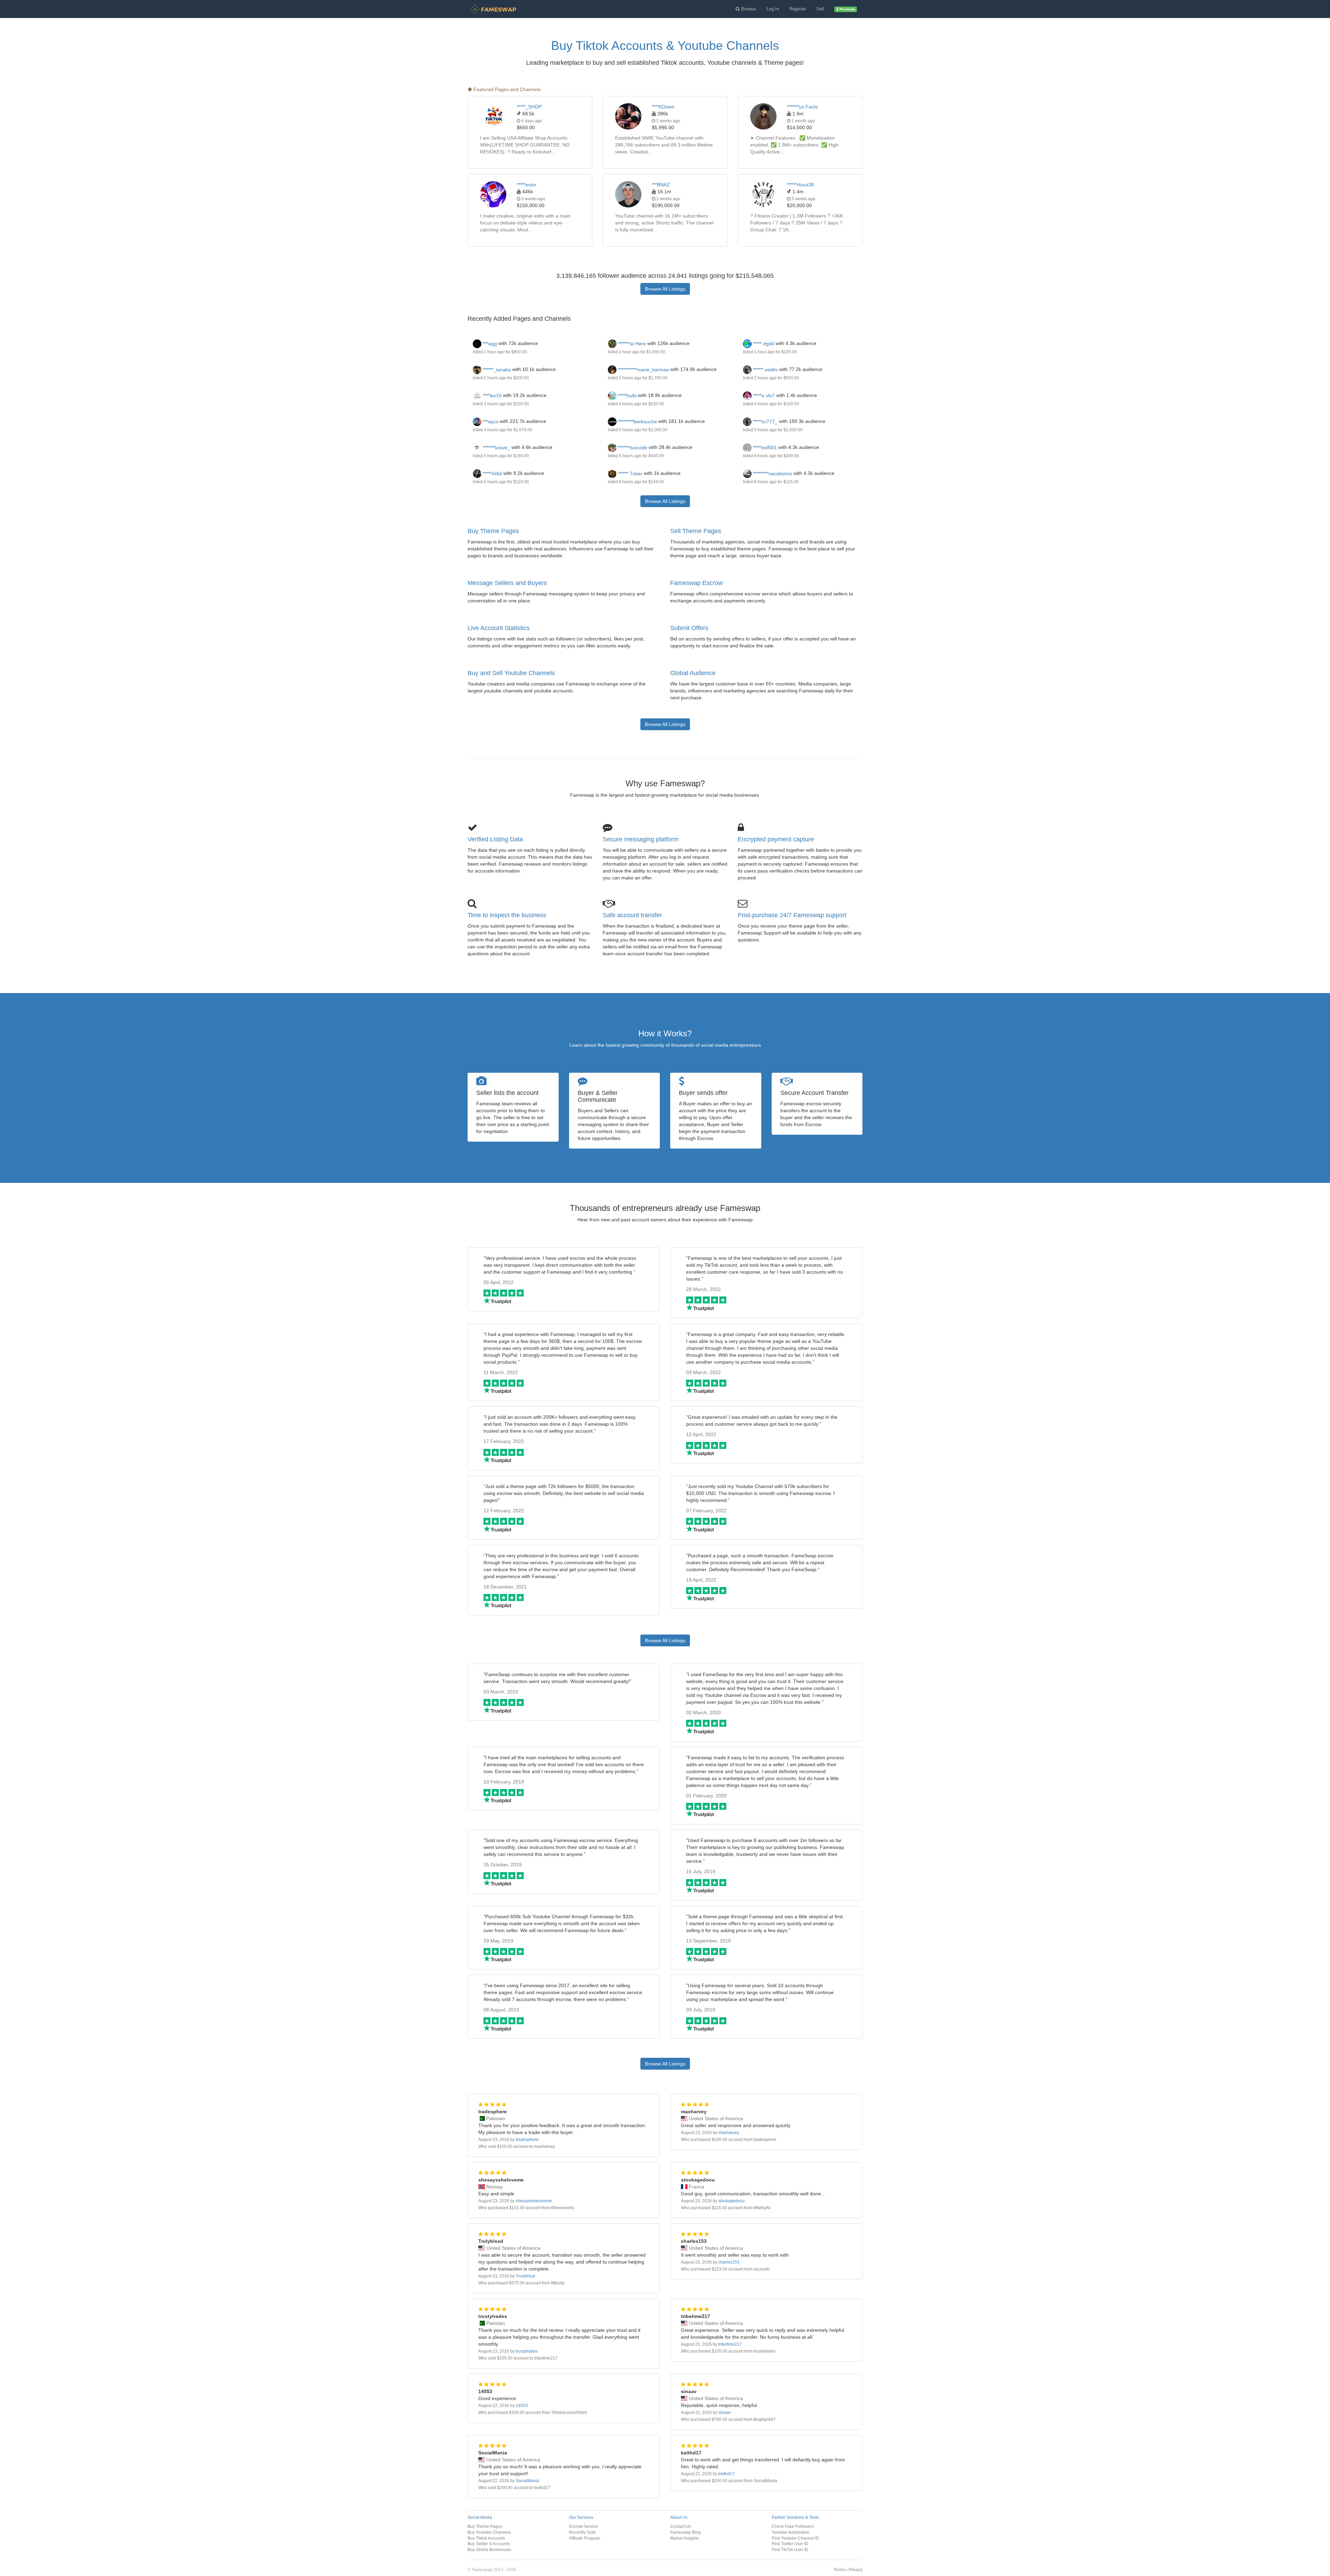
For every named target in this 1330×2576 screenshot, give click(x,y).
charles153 (729, 2262)
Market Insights (684, 2538)
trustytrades (527, 2351)
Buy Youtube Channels (489, 2532)
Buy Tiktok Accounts (486, 2538)
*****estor (527, 185)
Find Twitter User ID (790, 2544)
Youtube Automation (791, 2532)
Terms (839, 2570)
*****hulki (627, 396)
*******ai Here (631, 344)
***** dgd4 (763, 344)
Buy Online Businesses (489, 2550)
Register (798, 9)
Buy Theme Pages (493, 531)
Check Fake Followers (793, 2526)
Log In (773, 9)
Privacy (855, 2570)
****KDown (663, 107)
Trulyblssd (525, 2276)
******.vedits (765, 370)
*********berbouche (637, 422)
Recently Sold (582, 2532)
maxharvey (729, 2133)
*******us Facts (802, 107)
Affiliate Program (585, 2538)
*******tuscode (632, 448)
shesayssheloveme (534, 2201)
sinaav (725, 2413)
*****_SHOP (529, 107)
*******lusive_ (496, 448)
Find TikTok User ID (790, 2550)
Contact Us (681, 2526)
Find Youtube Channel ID (795, 2538)
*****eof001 (764, 448)
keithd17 (726, 2474)
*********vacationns (772, 473)
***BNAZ (661, 185)
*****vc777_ (765, 422)
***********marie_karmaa (643, 370)
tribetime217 (730, 2344)
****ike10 (491, 396)
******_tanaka (496, 370)
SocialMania (527, 2481)
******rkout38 (800, 185)
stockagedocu (731, 2201)
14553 (522, 2406)
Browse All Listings (665, 289)
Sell (820, 9)
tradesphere (527, 2140)
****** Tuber (629, 473)
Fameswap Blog (685, 2532)
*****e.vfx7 (763, 396)
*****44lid (492, 473)
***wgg (489, 344)
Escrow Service (584, 2526)
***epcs (490, 422)
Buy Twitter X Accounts (489, 2544)
